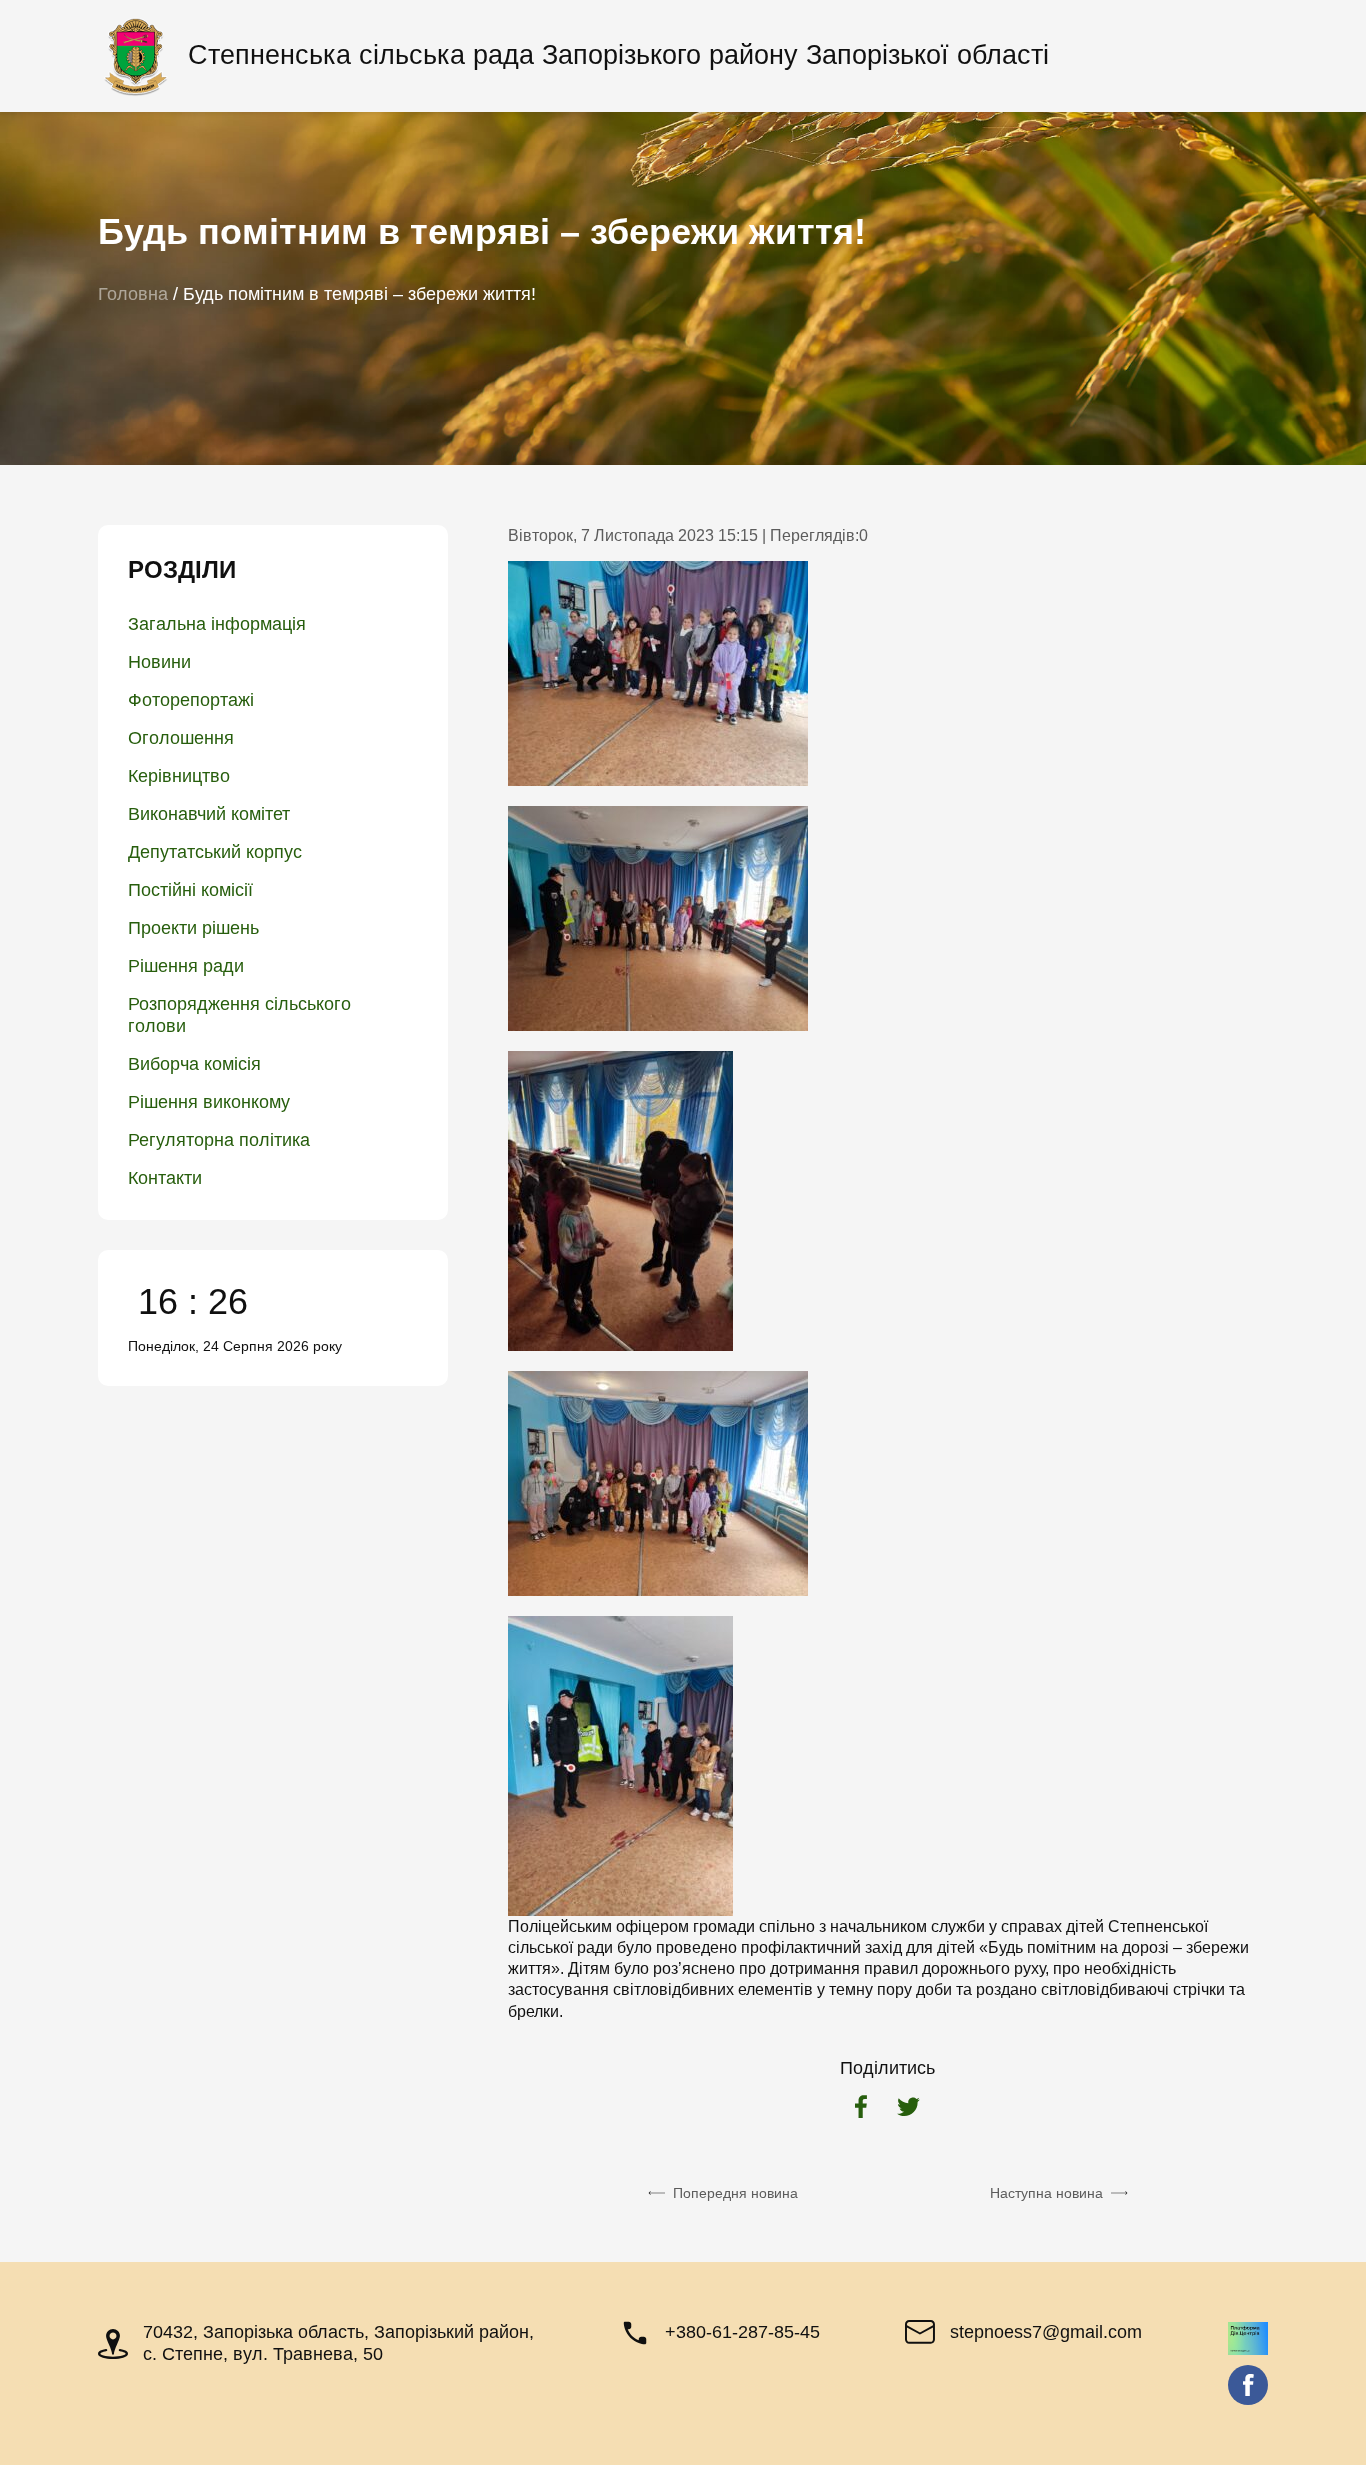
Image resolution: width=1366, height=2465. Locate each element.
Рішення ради (186, 966)
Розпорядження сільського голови (239, 1015)
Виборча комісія (194, 1064)
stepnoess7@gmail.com (1046, 2332)
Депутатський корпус (215, 852)
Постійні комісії (190, 890)
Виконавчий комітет (209, 814)
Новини (159, 662)
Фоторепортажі (191, 700)
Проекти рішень (193, 928)
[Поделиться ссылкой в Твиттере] (908, 2109)
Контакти (165, 1178)
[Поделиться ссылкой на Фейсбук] (861, 2109)
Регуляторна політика (219, 1140)
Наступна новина (1046, 2193)
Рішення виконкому (209, 1102)
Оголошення (181, 738)
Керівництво (179, 776)
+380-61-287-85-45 (742, 2332)
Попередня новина (735, 2193)
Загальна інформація (217, 624)
